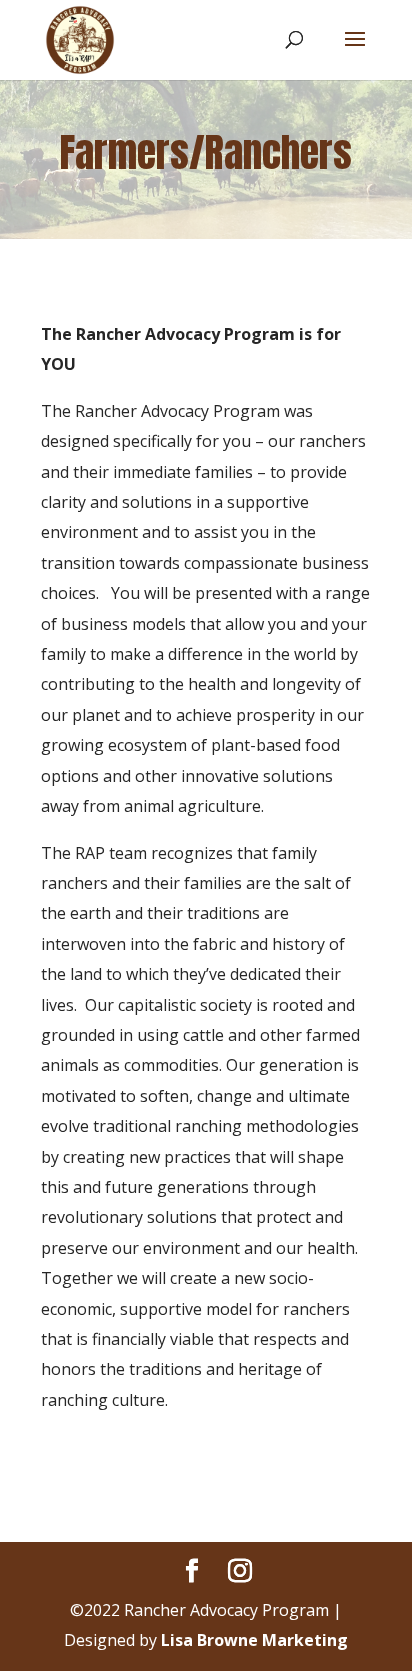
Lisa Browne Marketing (254, 1640)
